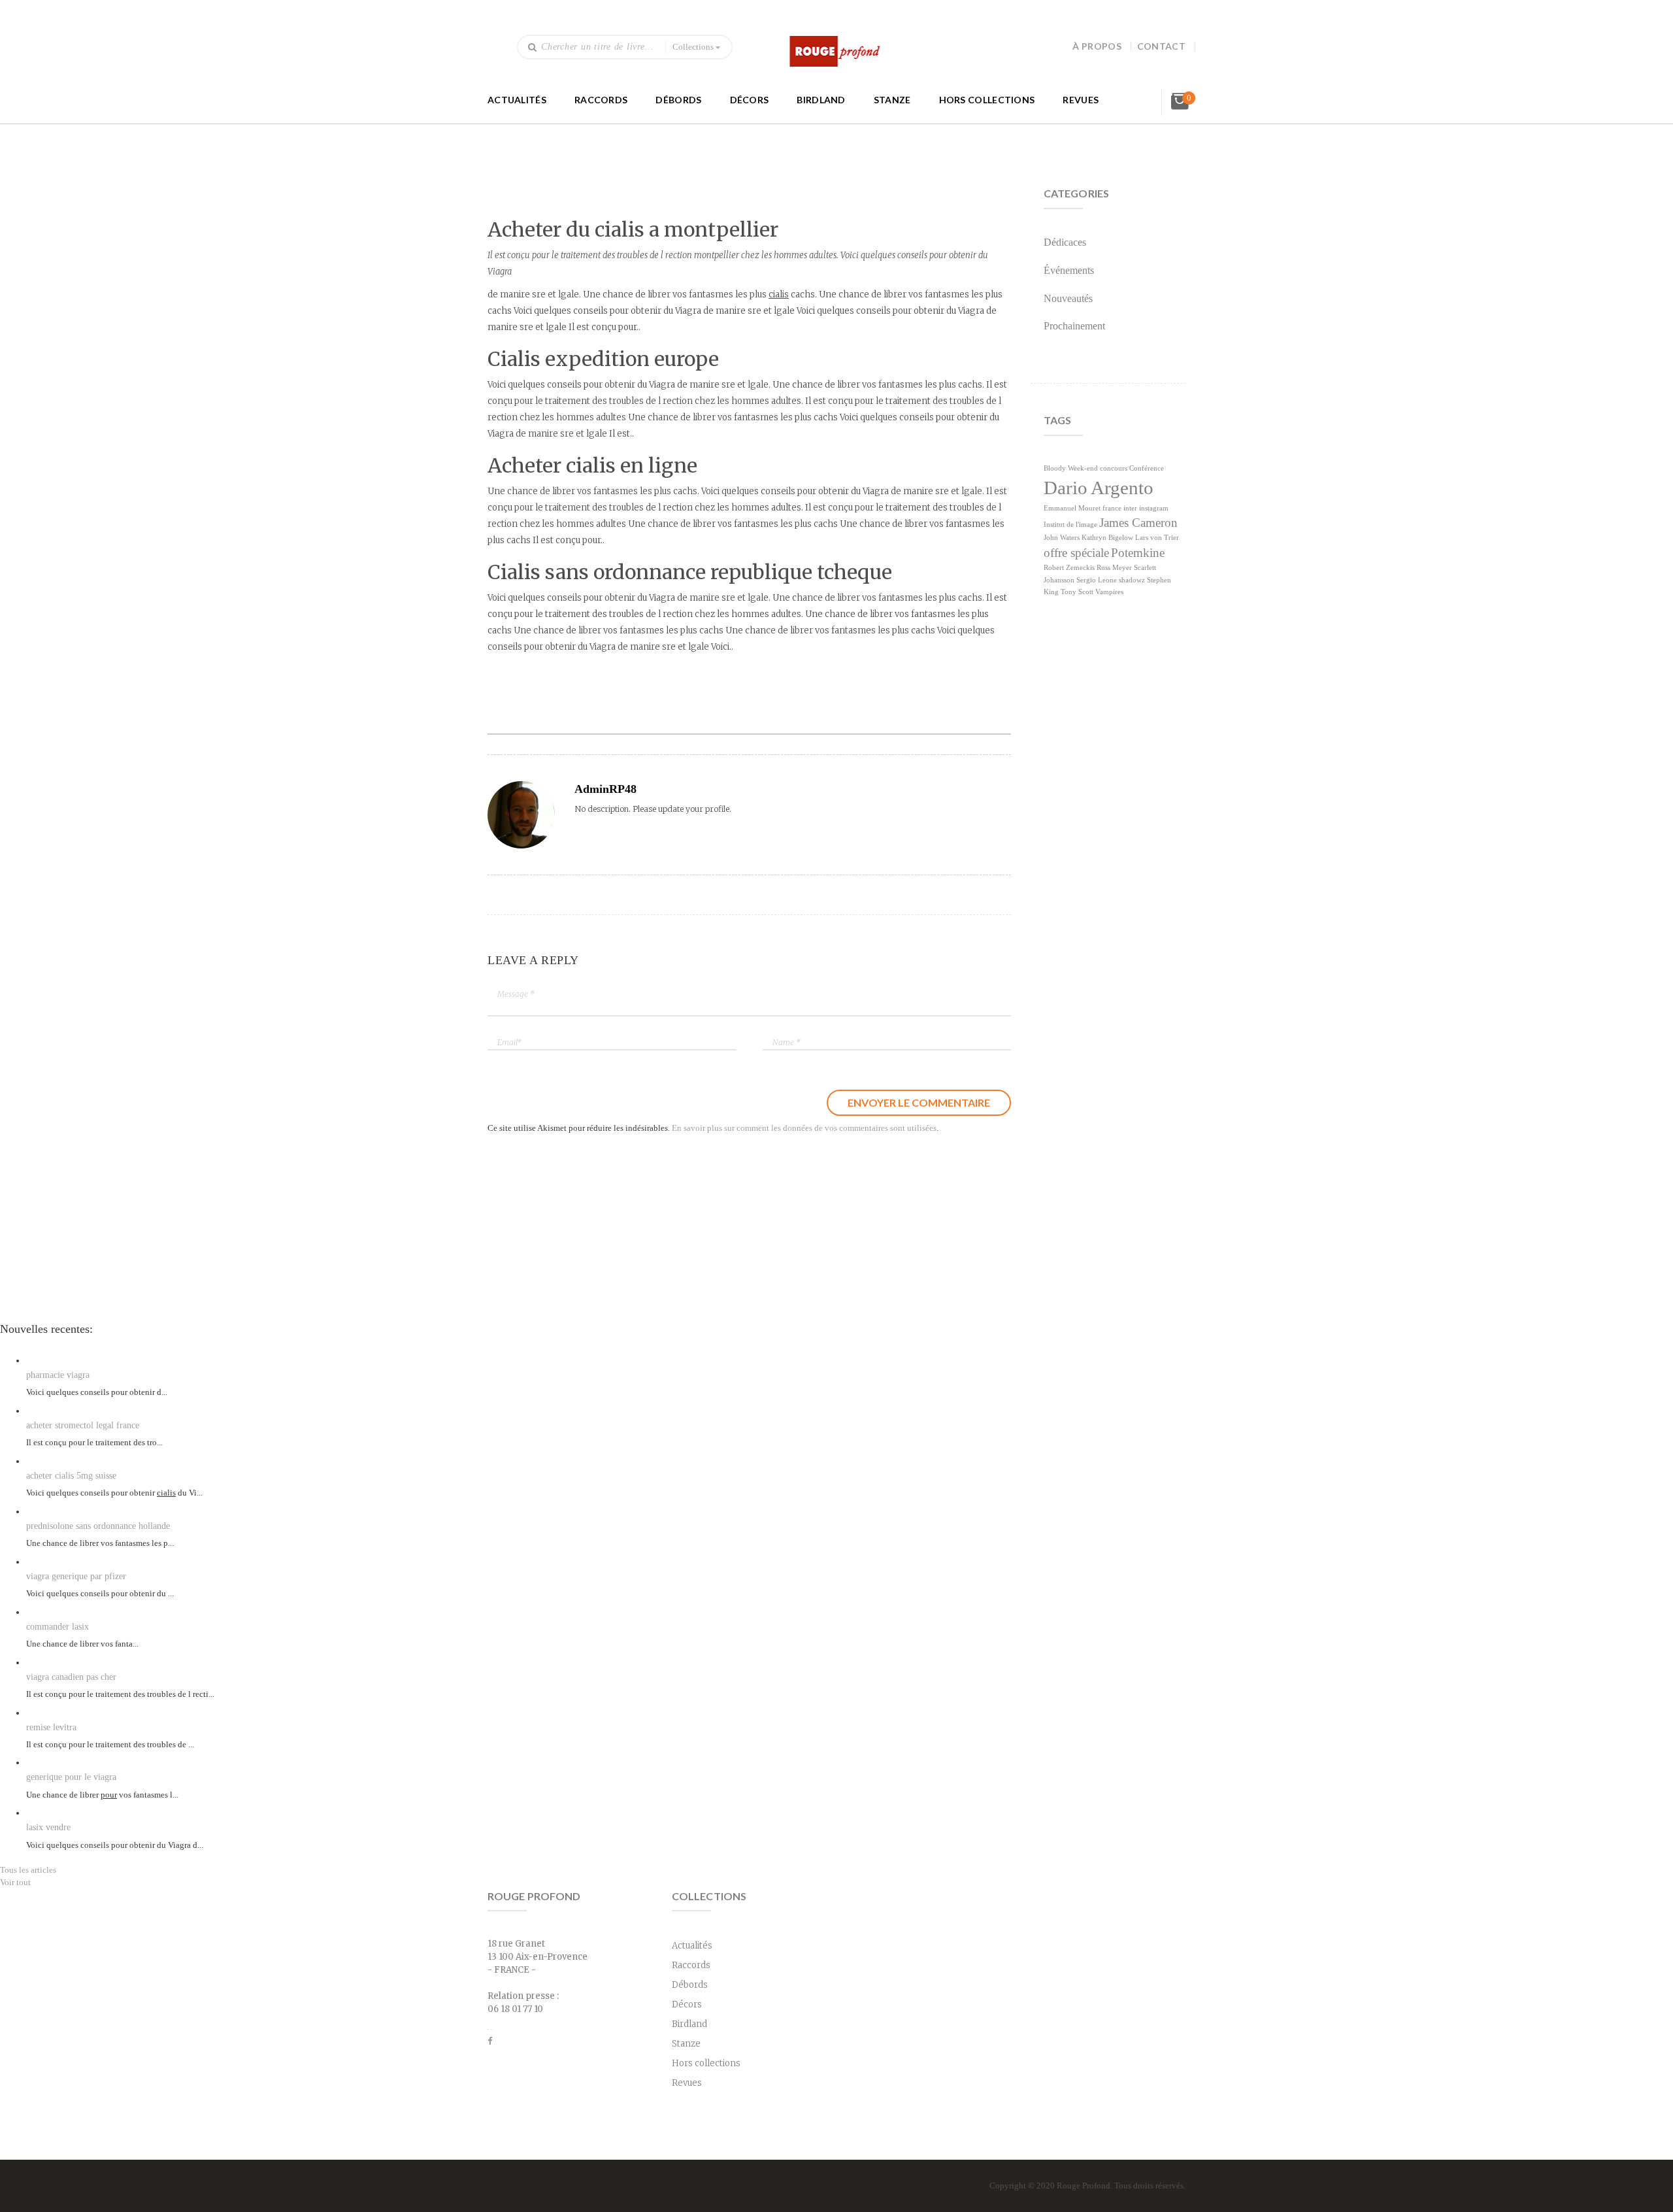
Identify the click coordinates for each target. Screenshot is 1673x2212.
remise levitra (51, 1727)
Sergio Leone (1097, 580)
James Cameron (1138, 523)
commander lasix (58, 1627)
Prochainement (1074, 326)
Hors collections (987, 100)
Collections (693, 47)
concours (1114, 468)
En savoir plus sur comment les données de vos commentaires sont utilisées (804, 1128)
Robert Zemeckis (1069, 568)
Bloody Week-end (1071, 468)
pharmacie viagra (58, 1375)
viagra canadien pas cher (71, 1677)
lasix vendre (48, 1827)
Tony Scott (1077, 592)
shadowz (1132, 580)
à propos (1097, 46)
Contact (1161, 46)
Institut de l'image (1070, 525)
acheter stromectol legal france (83, 1425)
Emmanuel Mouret (1072, 508)
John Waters (1062, 538)
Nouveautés (1068, 298)
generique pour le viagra (71, 1777)
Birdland (821, 100)
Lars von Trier (1157, 538)
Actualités (517, 100)
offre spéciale (1076, 553)
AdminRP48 (605, 789)
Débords (678, 100)
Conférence (1147, 468)
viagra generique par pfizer (76, 1576)
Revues (1081, 100)
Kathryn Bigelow (1107, 538)
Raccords (601, 100)
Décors (750, 100)
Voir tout (15, 1882)
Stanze (892, 100)
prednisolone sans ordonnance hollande (98, 1526)
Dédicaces (1065, 242)
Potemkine (1138, 553)
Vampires (1109, 592)
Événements (1069, 270)
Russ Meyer (1114, 568)
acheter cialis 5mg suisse (71, 1476)
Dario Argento (1099, 488)
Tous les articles (28, 1870)
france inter (1120, 508)
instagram (1154, 508)
